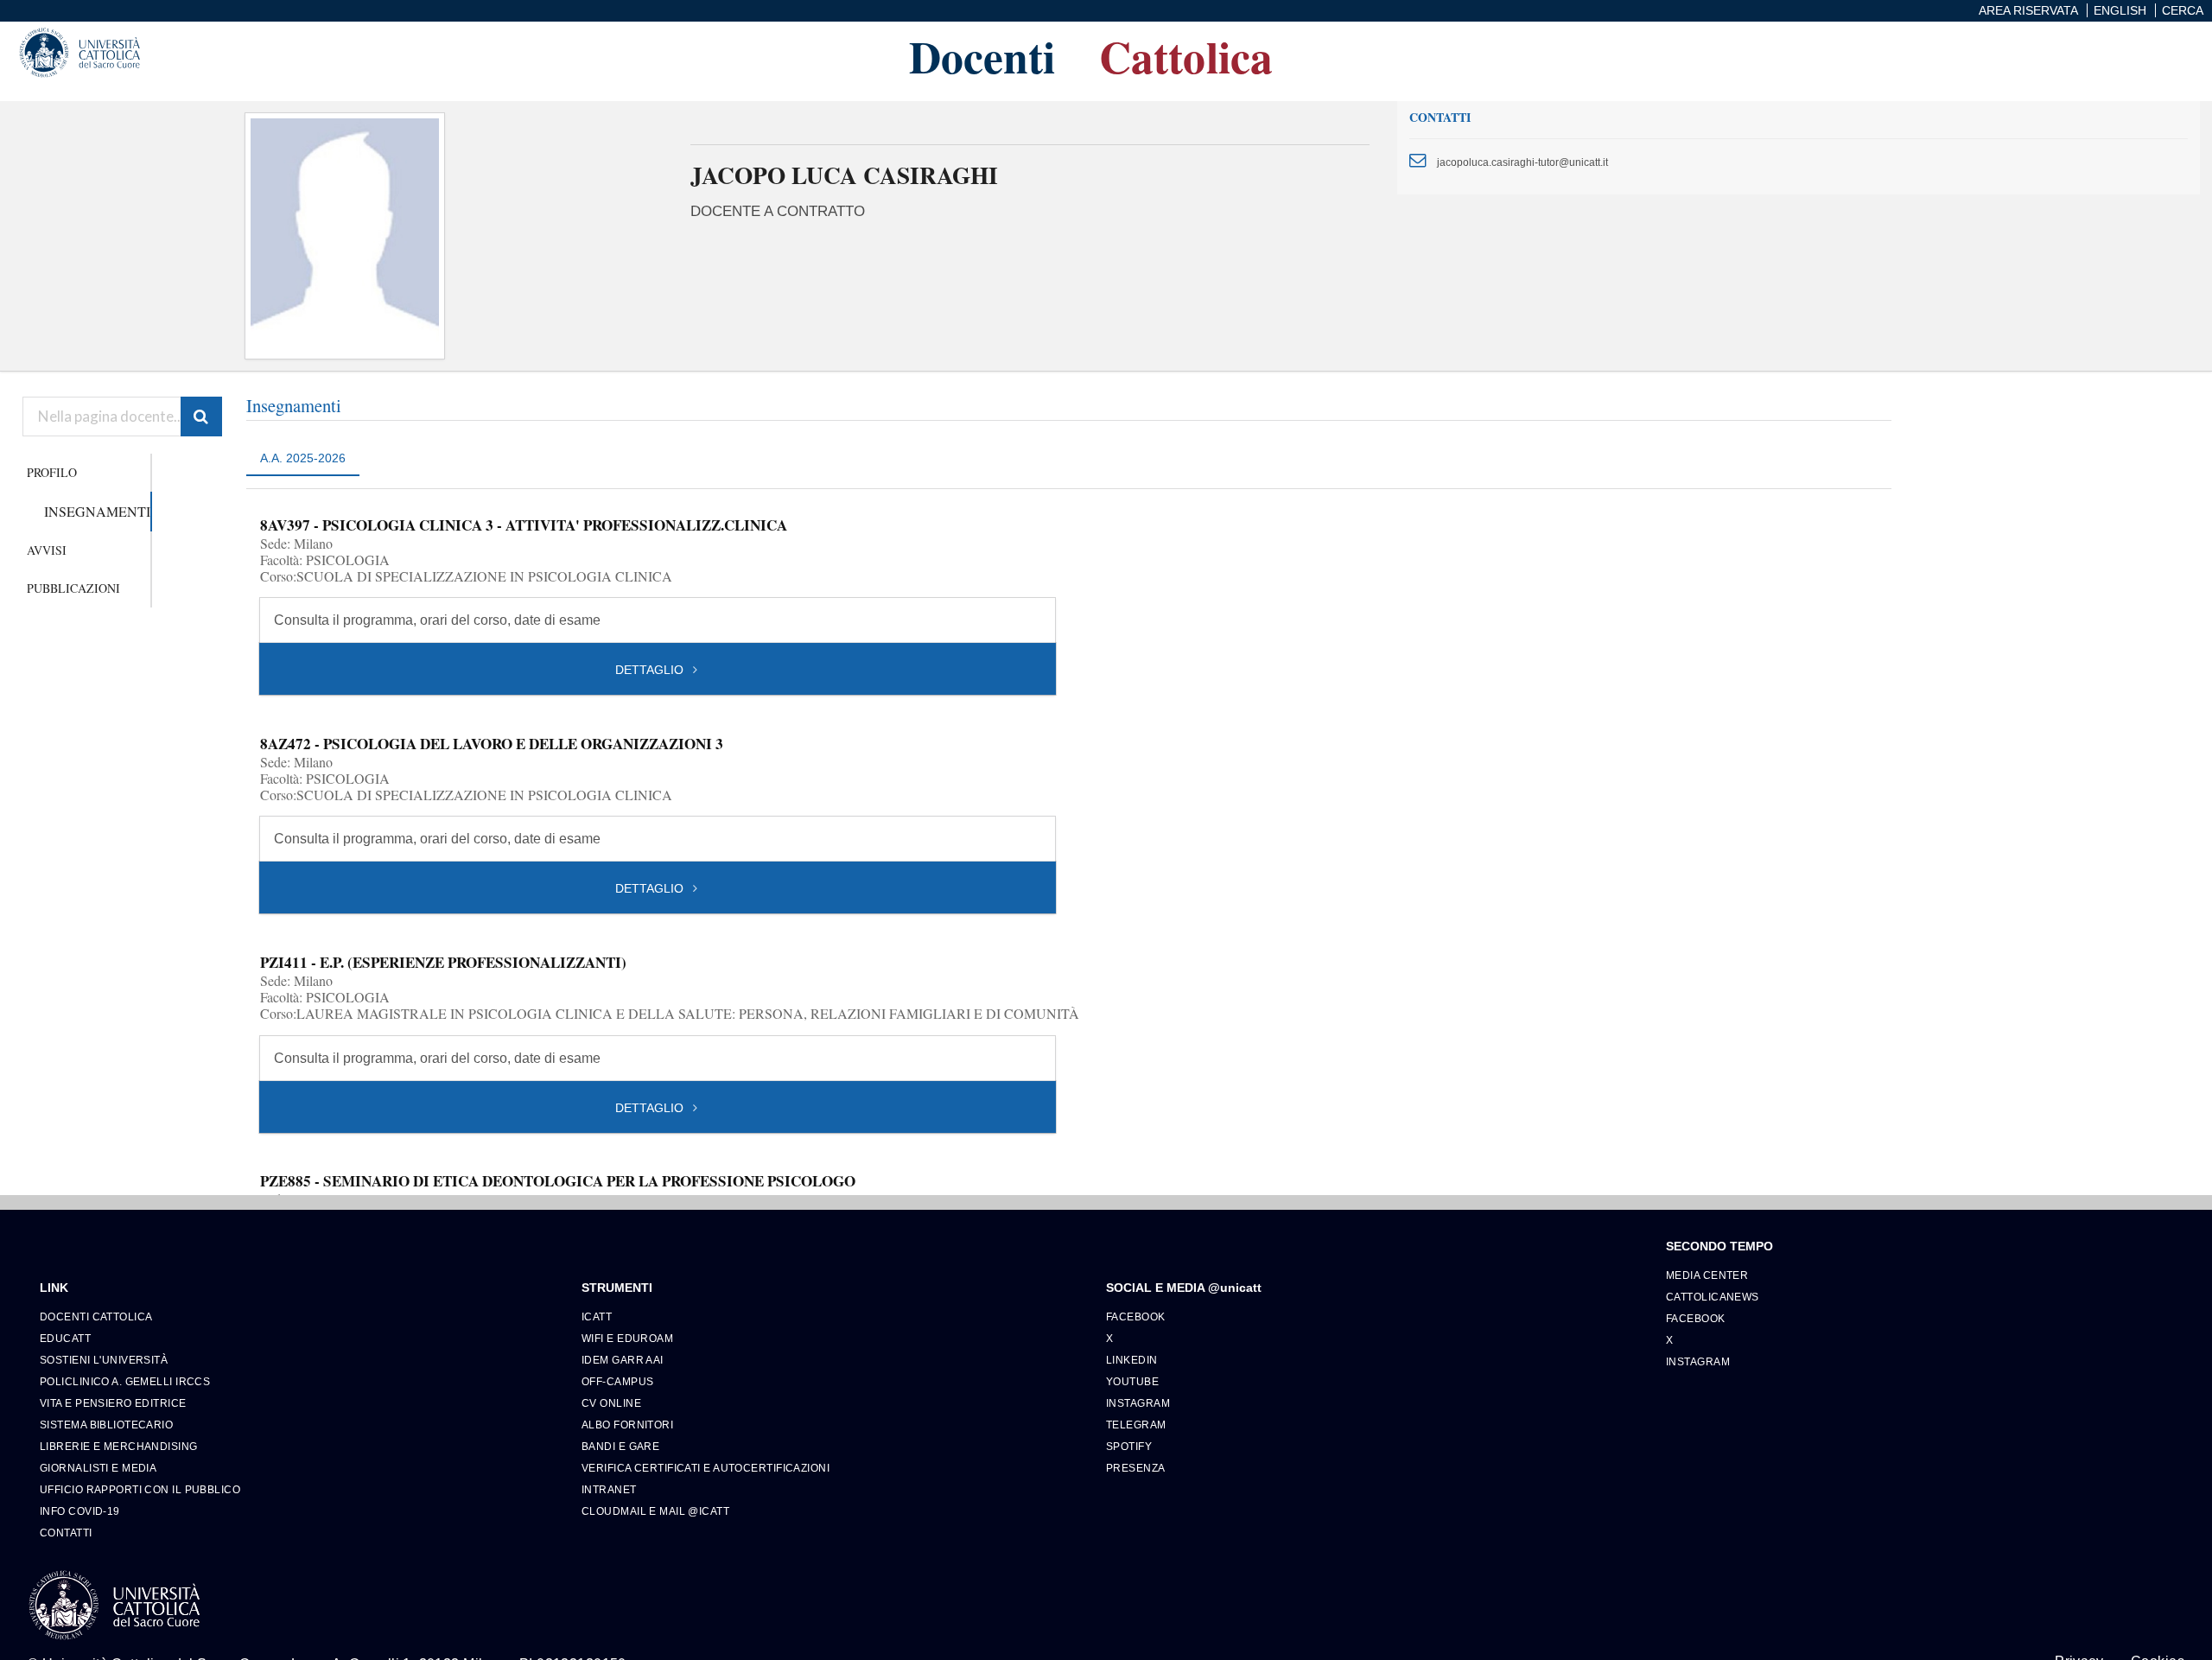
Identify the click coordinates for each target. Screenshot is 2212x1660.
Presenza (1136, 1468)
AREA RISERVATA (2028, 10)
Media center (1707, 1275)
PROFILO (52, 472)
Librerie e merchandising (119, 1446)
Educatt (65, 1338)
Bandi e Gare (620, 1446)
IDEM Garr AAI (623, 1360)
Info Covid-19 (80, 1511)
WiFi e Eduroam (627, 1338)
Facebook (1136, 1317)
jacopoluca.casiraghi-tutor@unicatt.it (1522, 162)
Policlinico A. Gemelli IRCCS (125, 1381)
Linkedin (1132, 1360)
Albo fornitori (627, 1425)
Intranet (609, 1489)
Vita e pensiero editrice (113, 1403)
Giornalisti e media (98, 1468)
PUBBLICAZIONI (73, 588)
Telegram (1136, 1425)
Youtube (1132, 1381)
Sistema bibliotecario (106, 1425)
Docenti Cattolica (96, 1317)
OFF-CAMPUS (617, 1381)
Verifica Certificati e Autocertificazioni (706, 1468)
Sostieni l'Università (104, 1360)
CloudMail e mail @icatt (655, 1511)
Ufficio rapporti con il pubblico (140, 1489)
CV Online (611, 1403)
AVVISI (47, 550)
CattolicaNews (1713, 1297)
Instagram (1138, 1403)
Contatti (66, 1533)
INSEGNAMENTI (97, 511)
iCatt (597, 1317)
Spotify (1129, 1446)
